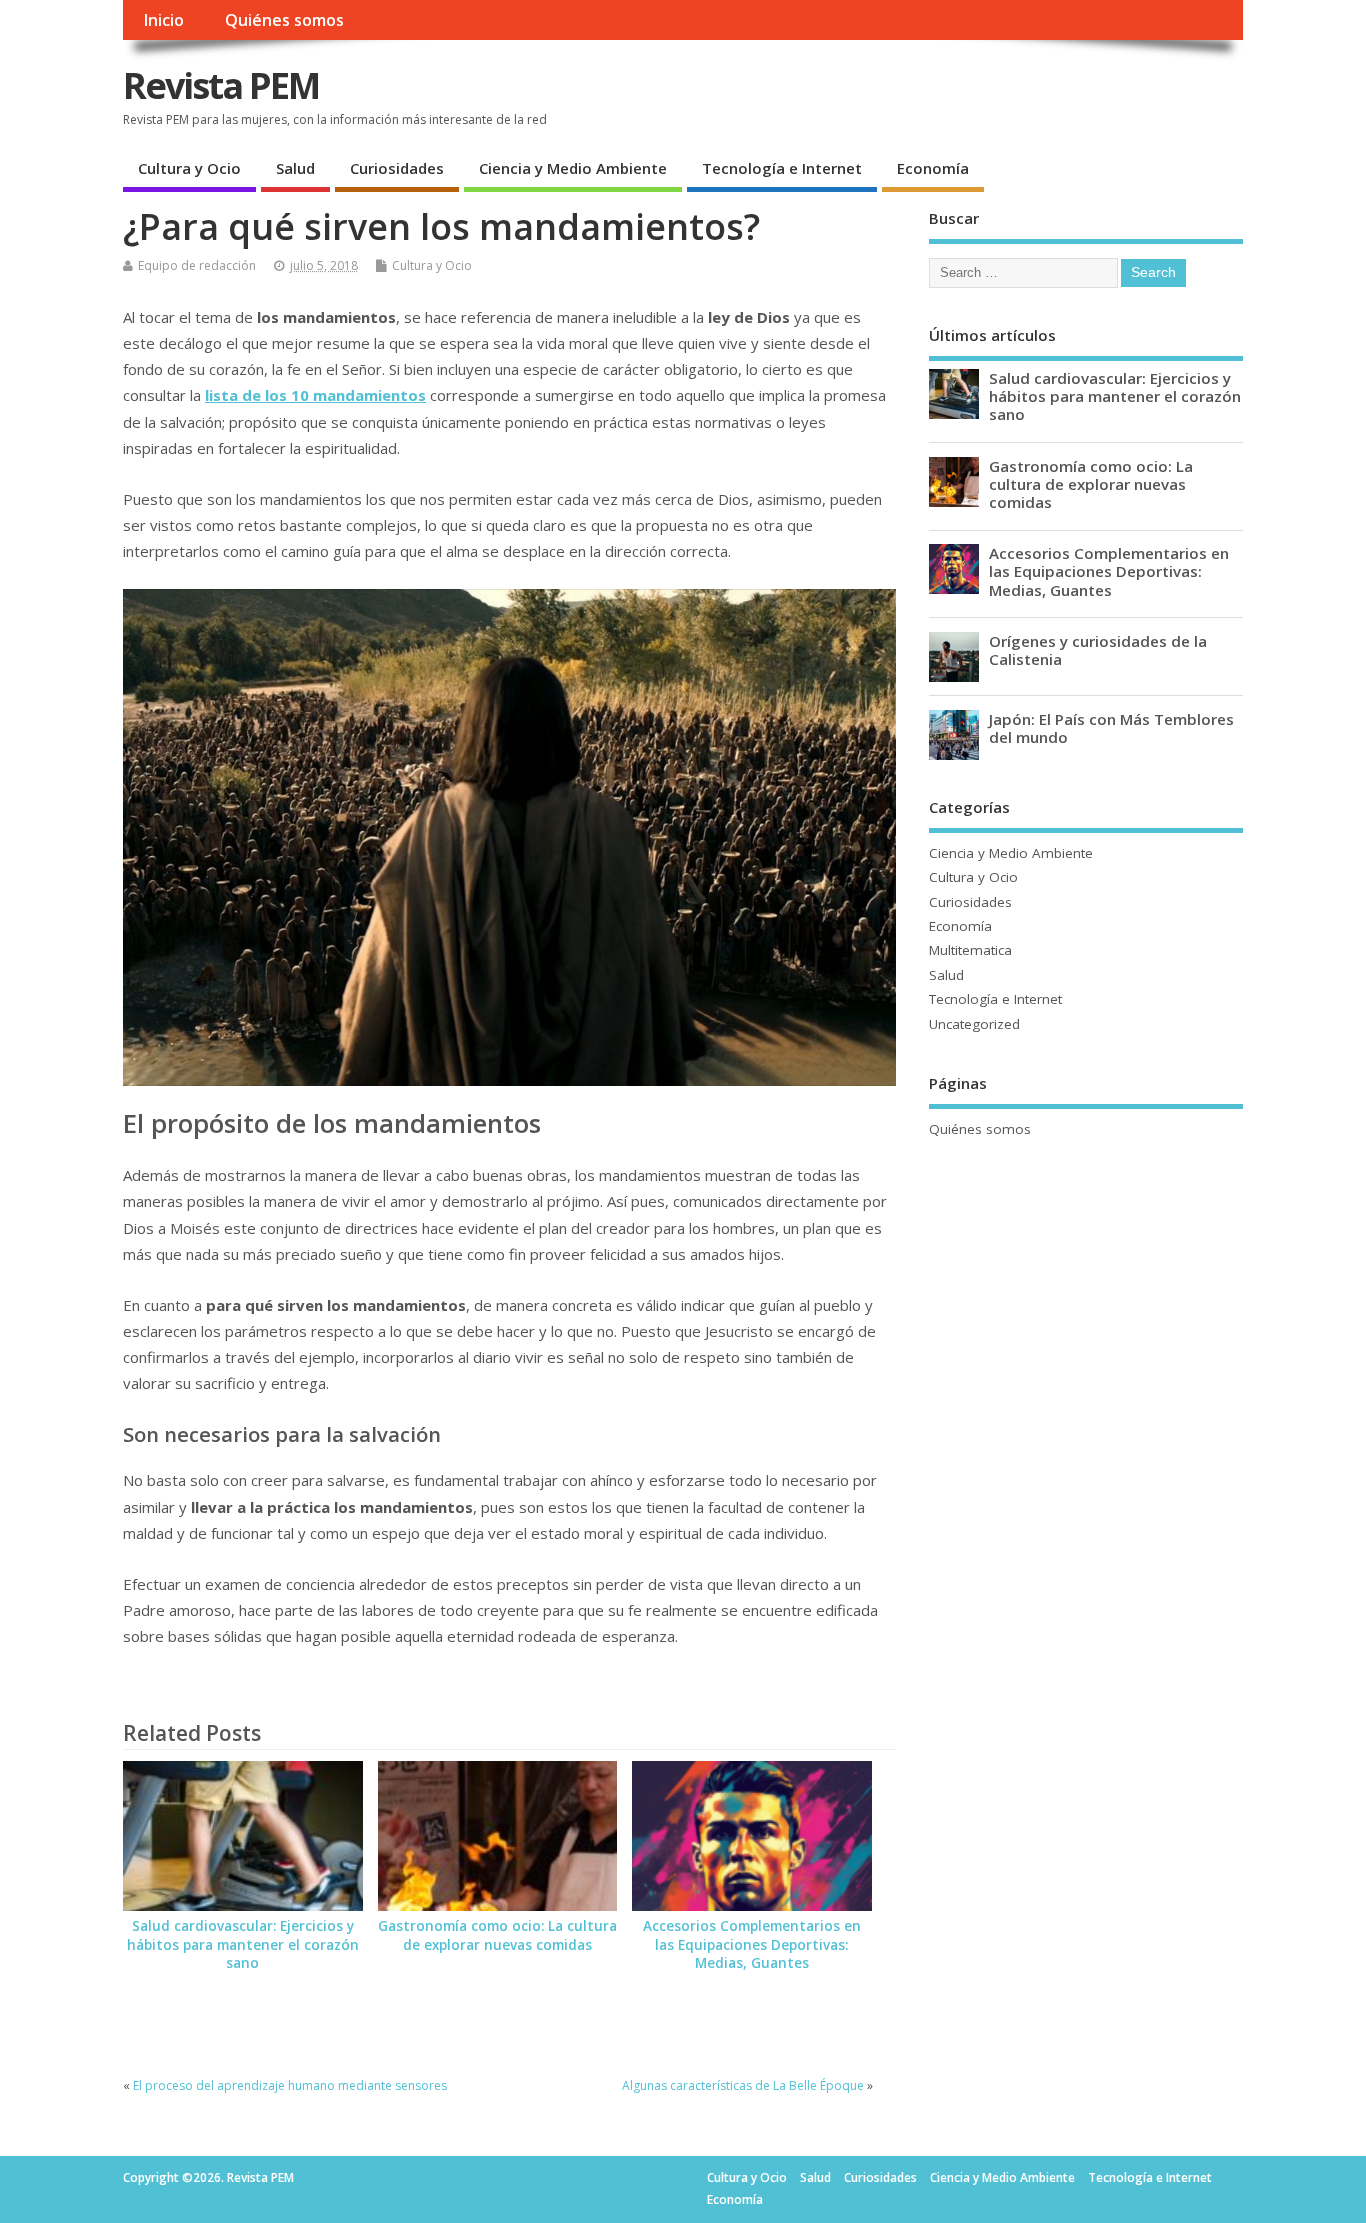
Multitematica (970, 950)
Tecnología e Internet (782, 168)
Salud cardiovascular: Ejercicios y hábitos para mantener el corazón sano (243, 1945)
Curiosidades (397, 168)
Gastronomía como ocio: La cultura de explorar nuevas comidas (497, 1935)
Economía (933, 168)
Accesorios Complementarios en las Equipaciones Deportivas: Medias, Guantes (752, 1945)
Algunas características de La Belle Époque (743, 2085)
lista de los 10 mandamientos (315, 395)
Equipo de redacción (197, 265)
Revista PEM (221, 85)
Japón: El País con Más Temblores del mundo (1111, 728)
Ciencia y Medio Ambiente (573, 168)
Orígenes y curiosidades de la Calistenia (1098, 650)
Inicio (163, 20)
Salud (295, 168)
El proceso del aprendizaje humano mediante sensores (290, 2085)
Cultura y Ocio (189, 168)
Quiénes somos (284, 20)
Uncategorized (974, 1024)
